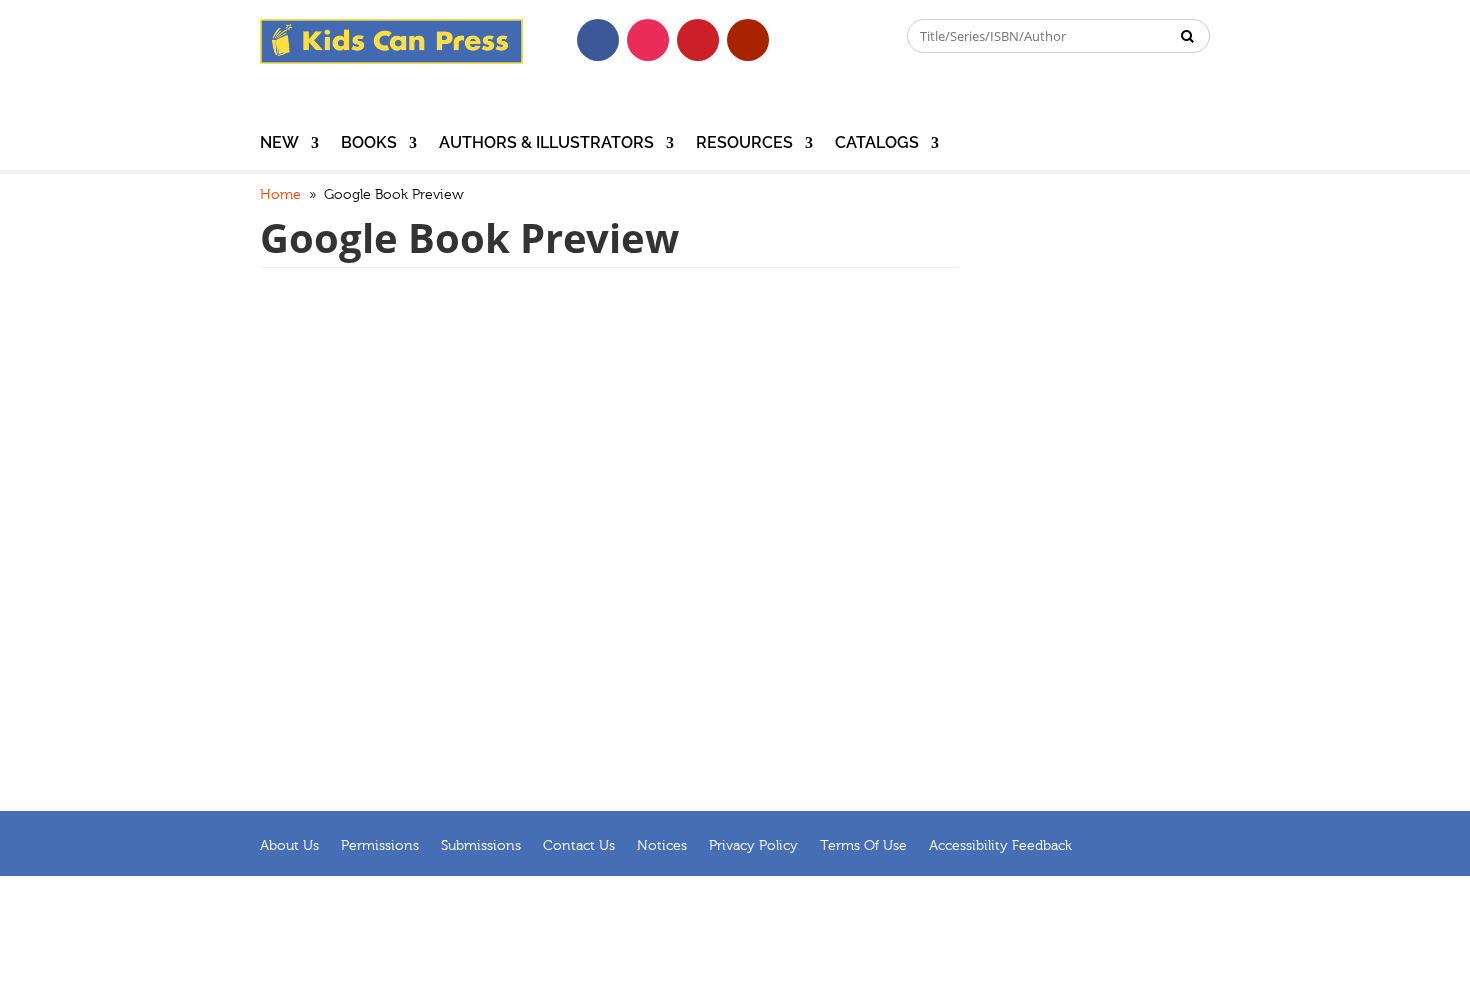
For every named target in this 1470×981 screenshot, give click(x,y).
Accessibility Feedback (1000, 845)
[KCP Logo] (391, 58)
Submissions (481, 845)
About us (289, 845)
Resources (744, 144)
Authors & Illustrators (546, 144)
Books (369, 144)
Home (280, 195)
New (279, 144)
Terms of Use (863, 845)
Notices (662, 845)
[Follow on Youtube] (748, 40)
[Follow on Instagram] (648, 40)
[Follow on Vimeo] (798, 40)
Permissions (380, 845)
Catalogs (877, 144)
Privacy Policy (753, 845)
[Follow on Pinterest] (698, 40)
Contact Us (579, 845)
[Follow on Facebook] (598, 40)
